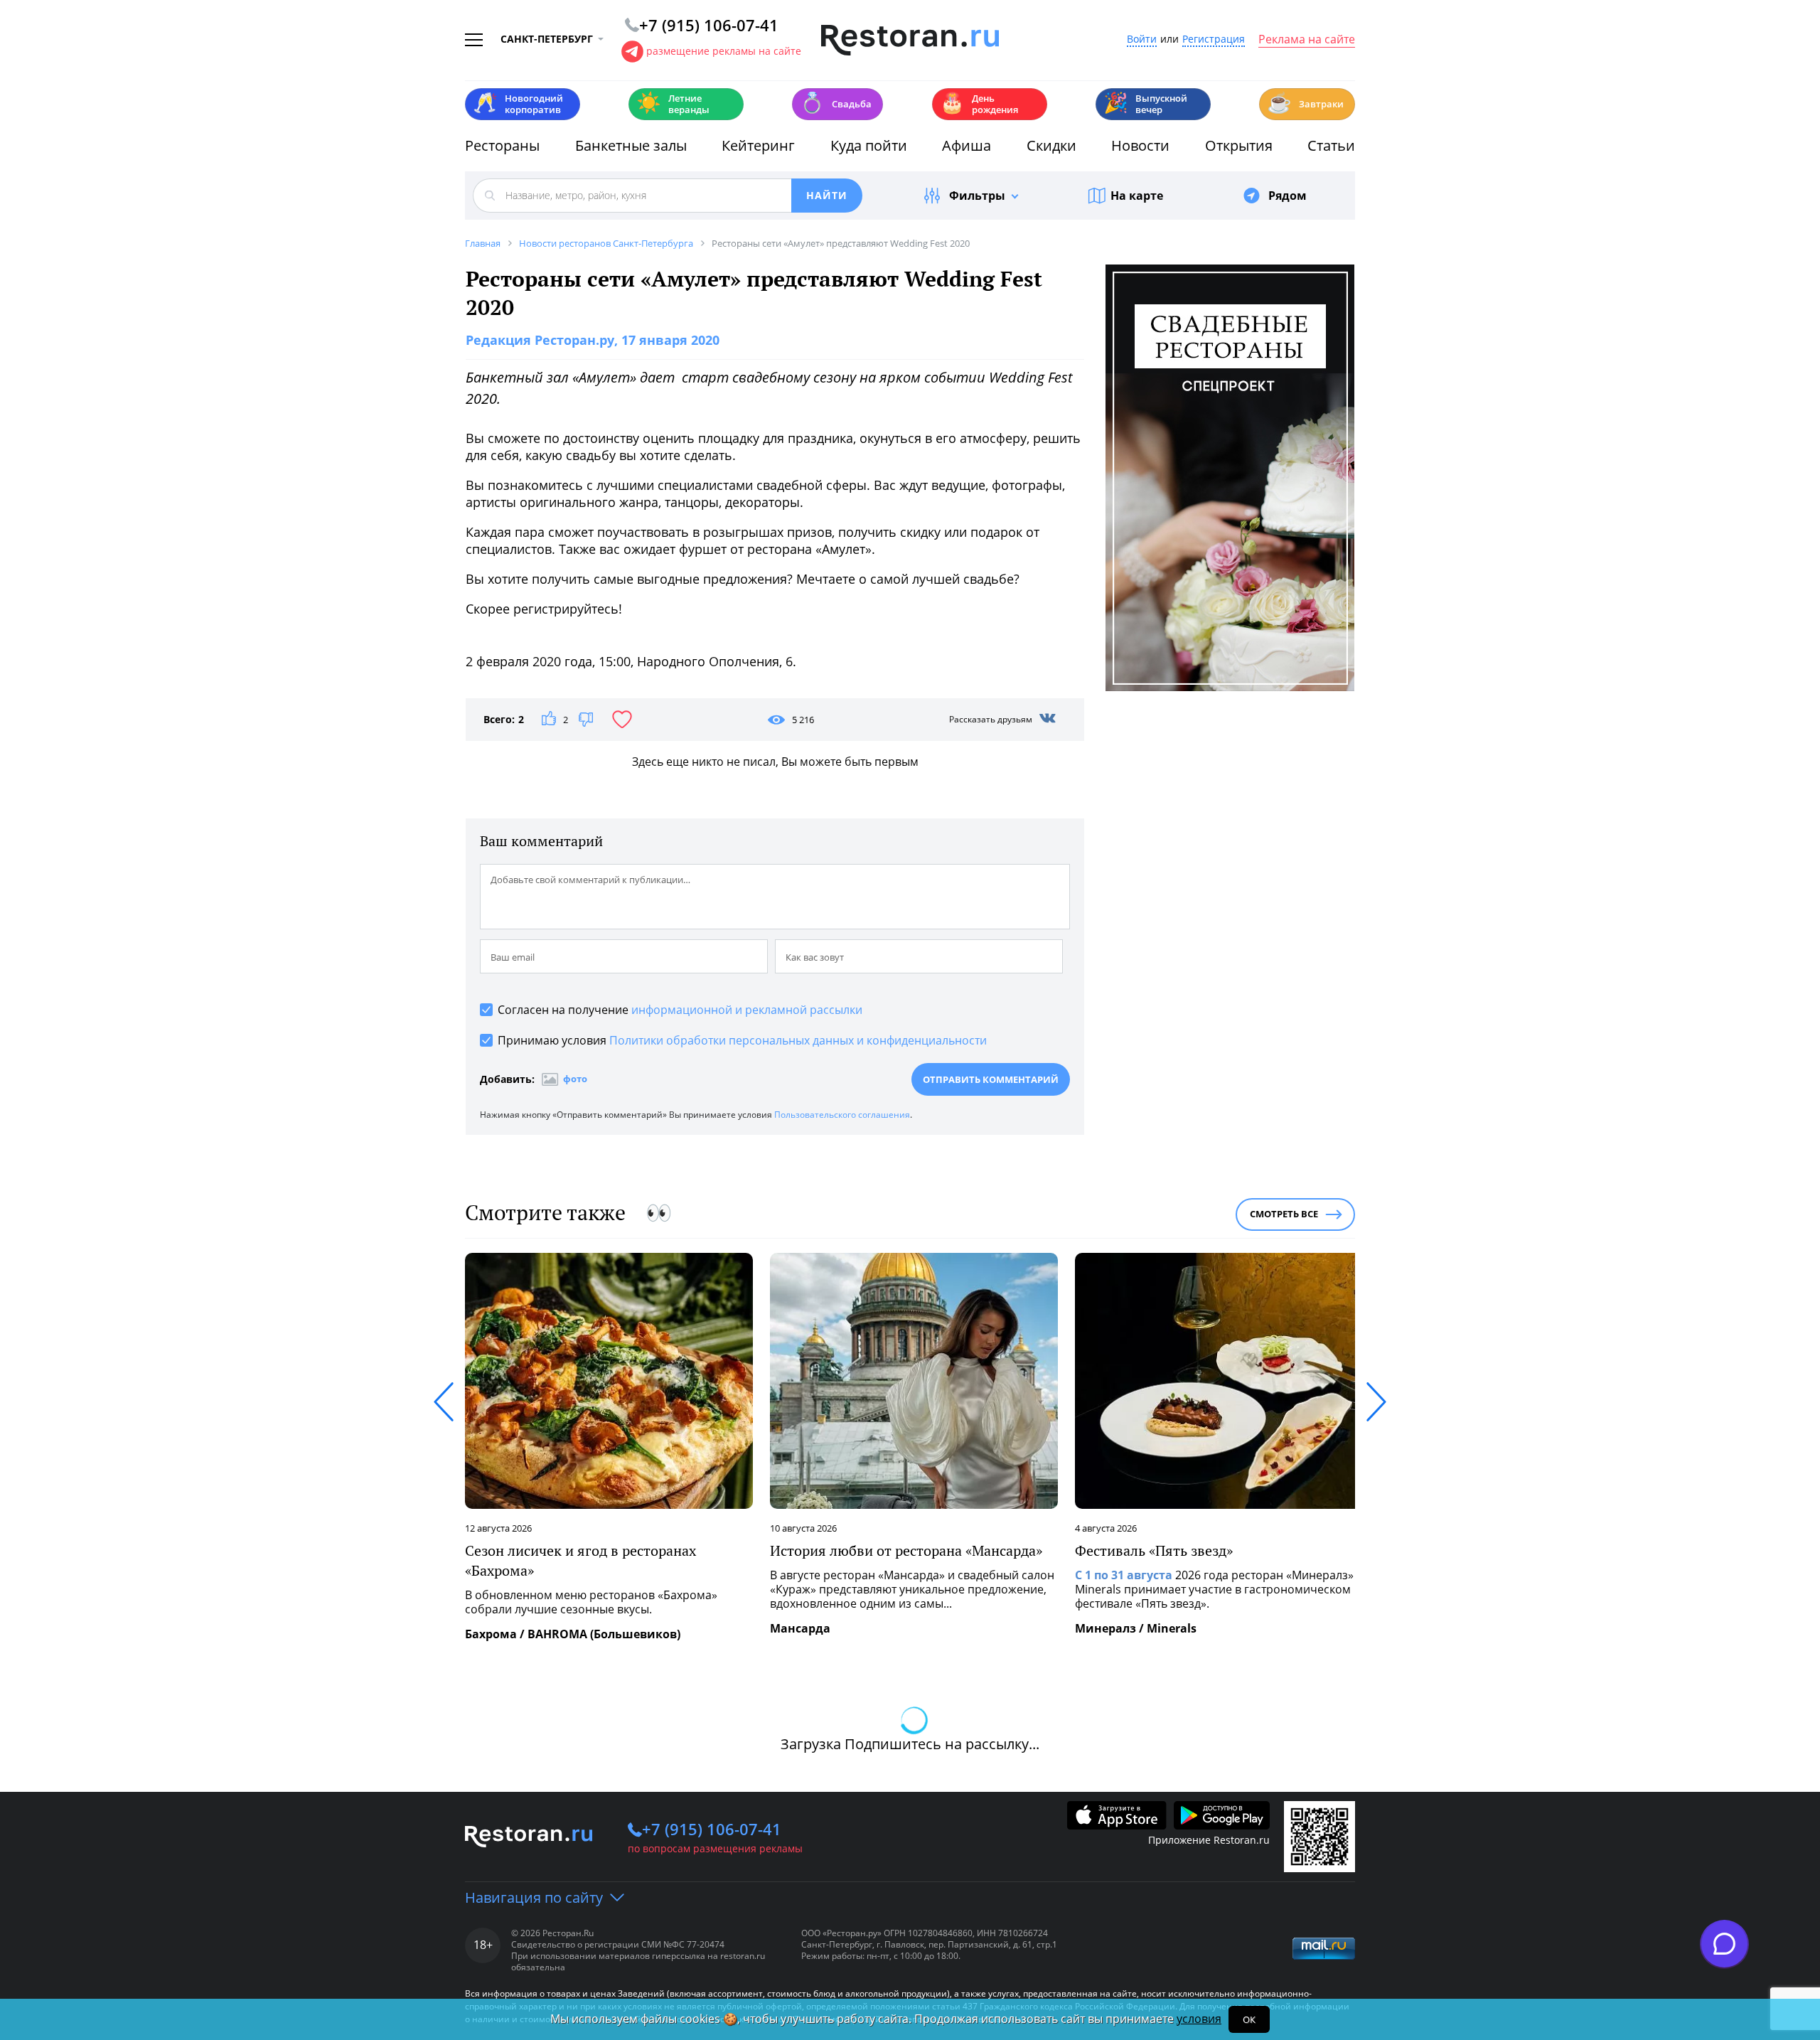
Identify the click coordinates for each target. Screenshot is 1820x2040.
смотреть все (1284, 1214)
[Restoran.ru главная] (910, 41)
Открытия (1239, 145)
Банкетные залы (631, 145)
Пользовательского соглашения (842, 1115)
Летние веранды (673, 104)
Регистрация (1214, 39)
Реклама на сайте (1307, 40)
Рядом (1288, 196)
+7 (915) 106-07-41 (712, 1829)
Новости (1140, 145)
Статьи (1331, 145)
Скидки (1051, 145)
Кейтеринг (758, 145)
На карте (1137, 196)
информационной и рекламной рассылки (747, 1010)
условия (1199, 2019)
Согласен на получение (680, 1010)
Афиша (967, 145)
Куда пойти (869, 145)
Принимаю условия (742, 1040)
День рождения (979, 104)
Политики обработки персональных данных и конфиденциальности (798, 1040)
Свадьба (836, 103)
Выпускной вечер (1145, 104)
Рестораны (502, 145)
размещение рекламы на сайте (724, 51)
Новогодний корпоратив (518, 104)
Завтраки (1305, 103)
